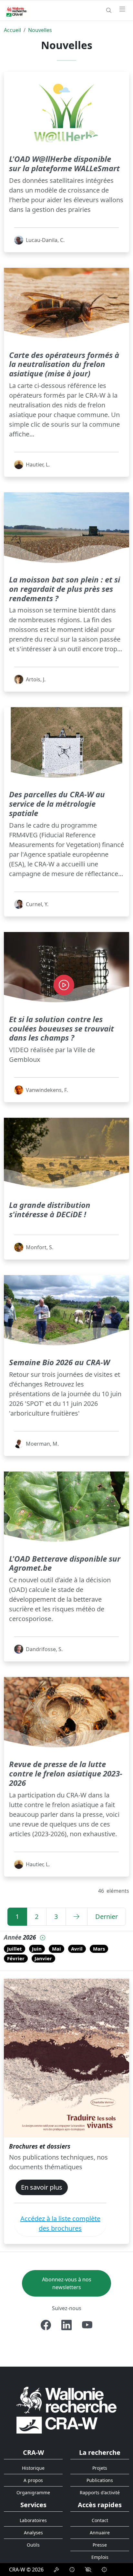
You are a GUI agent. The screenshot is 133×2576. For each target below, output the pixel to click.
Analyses (33, 2533)
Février (16, 1958)
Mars (99, 1949)
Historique (33, 2468)
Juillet (15, 1949)
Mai (56, 1949)
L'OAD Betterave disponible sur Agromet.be (65, 1563)
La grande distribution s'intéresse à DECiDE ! (50, 1209)
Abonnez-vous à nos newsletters (67, 2283)
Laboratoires (33, 2520)
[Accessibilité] (88, 2570)
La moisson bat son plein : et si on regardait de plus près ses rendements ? (65, 589)
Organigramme (33, 2492)
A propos (33, 2480)
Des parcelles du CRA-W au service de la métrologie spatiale (57, 804)
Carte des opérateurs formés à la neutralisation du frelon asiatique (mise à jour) (64, 364)
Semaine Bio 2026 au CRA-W (59, 1362)
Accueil (12, 30)
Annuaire (100, 2533)
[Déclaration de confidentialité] (56, 2570)
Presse (100, 2545)
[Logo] (66, 2410)
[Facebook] (46, 2325)
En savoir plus (42, 2187)
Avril (77, 1949)
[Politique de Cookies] (72, 2570)
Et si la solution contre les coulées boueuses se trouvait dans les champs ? (61, 1028)
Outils (33, 2545)
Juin (37, 1949)
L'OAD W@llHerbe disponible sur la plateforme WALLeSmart (64, 163)
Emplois (100, 2557)
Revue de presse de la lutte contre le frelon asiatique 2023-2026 (66, 1773)
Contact (100, 2520)
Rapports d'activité (100, 2492)
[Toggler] (122, 9)
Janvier (43, 1958)
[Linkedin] (66, 2325)
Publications (100, 2480)
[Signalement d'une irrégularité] (104, 2570)
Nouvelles (40, 30)
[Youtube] (87, 2325)
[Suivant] (77, 1917)
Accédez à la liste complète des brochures (60, 2223)
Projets (100, 2468)
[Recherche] (109, 10)
